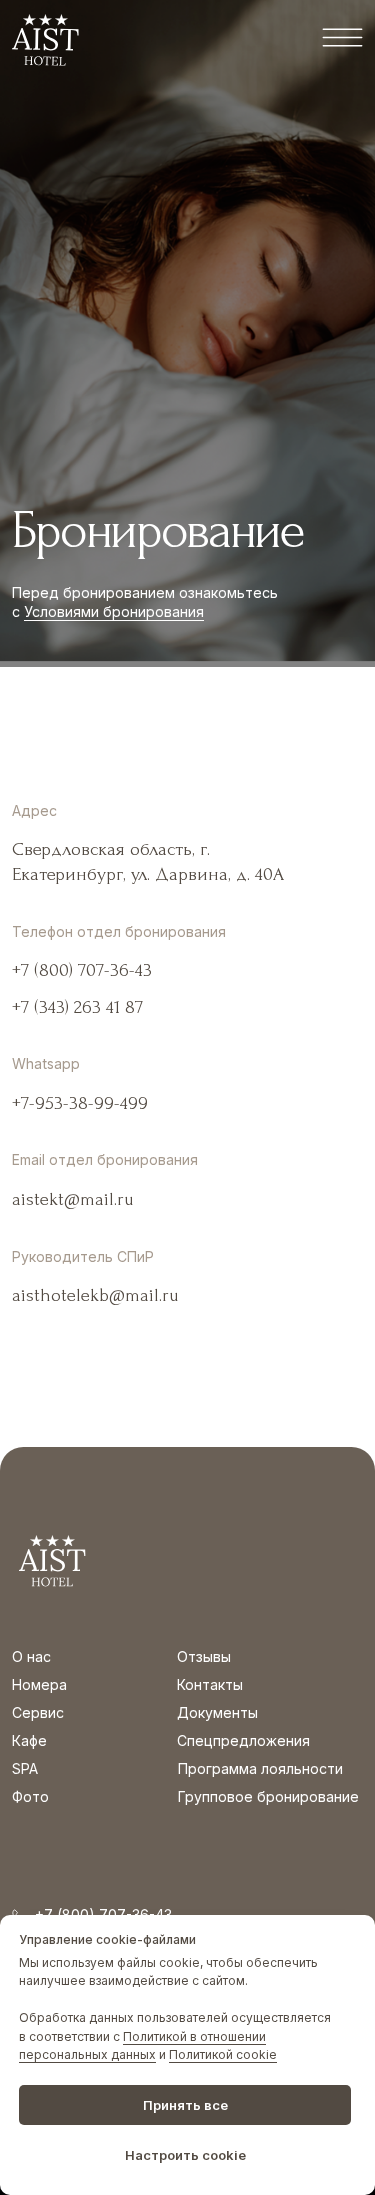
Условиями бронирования (114, 611)
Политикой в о (165, 2036)
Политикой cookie (223, 2054)
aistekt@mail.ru (73, 1199)
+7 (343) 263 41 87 (77, 1007)
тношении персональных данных (142, 2046)
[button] (342, 37)
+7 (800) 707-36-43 (82, 970)
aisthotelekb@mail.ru (95, 1295)
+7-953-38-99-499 (80, 1103)
